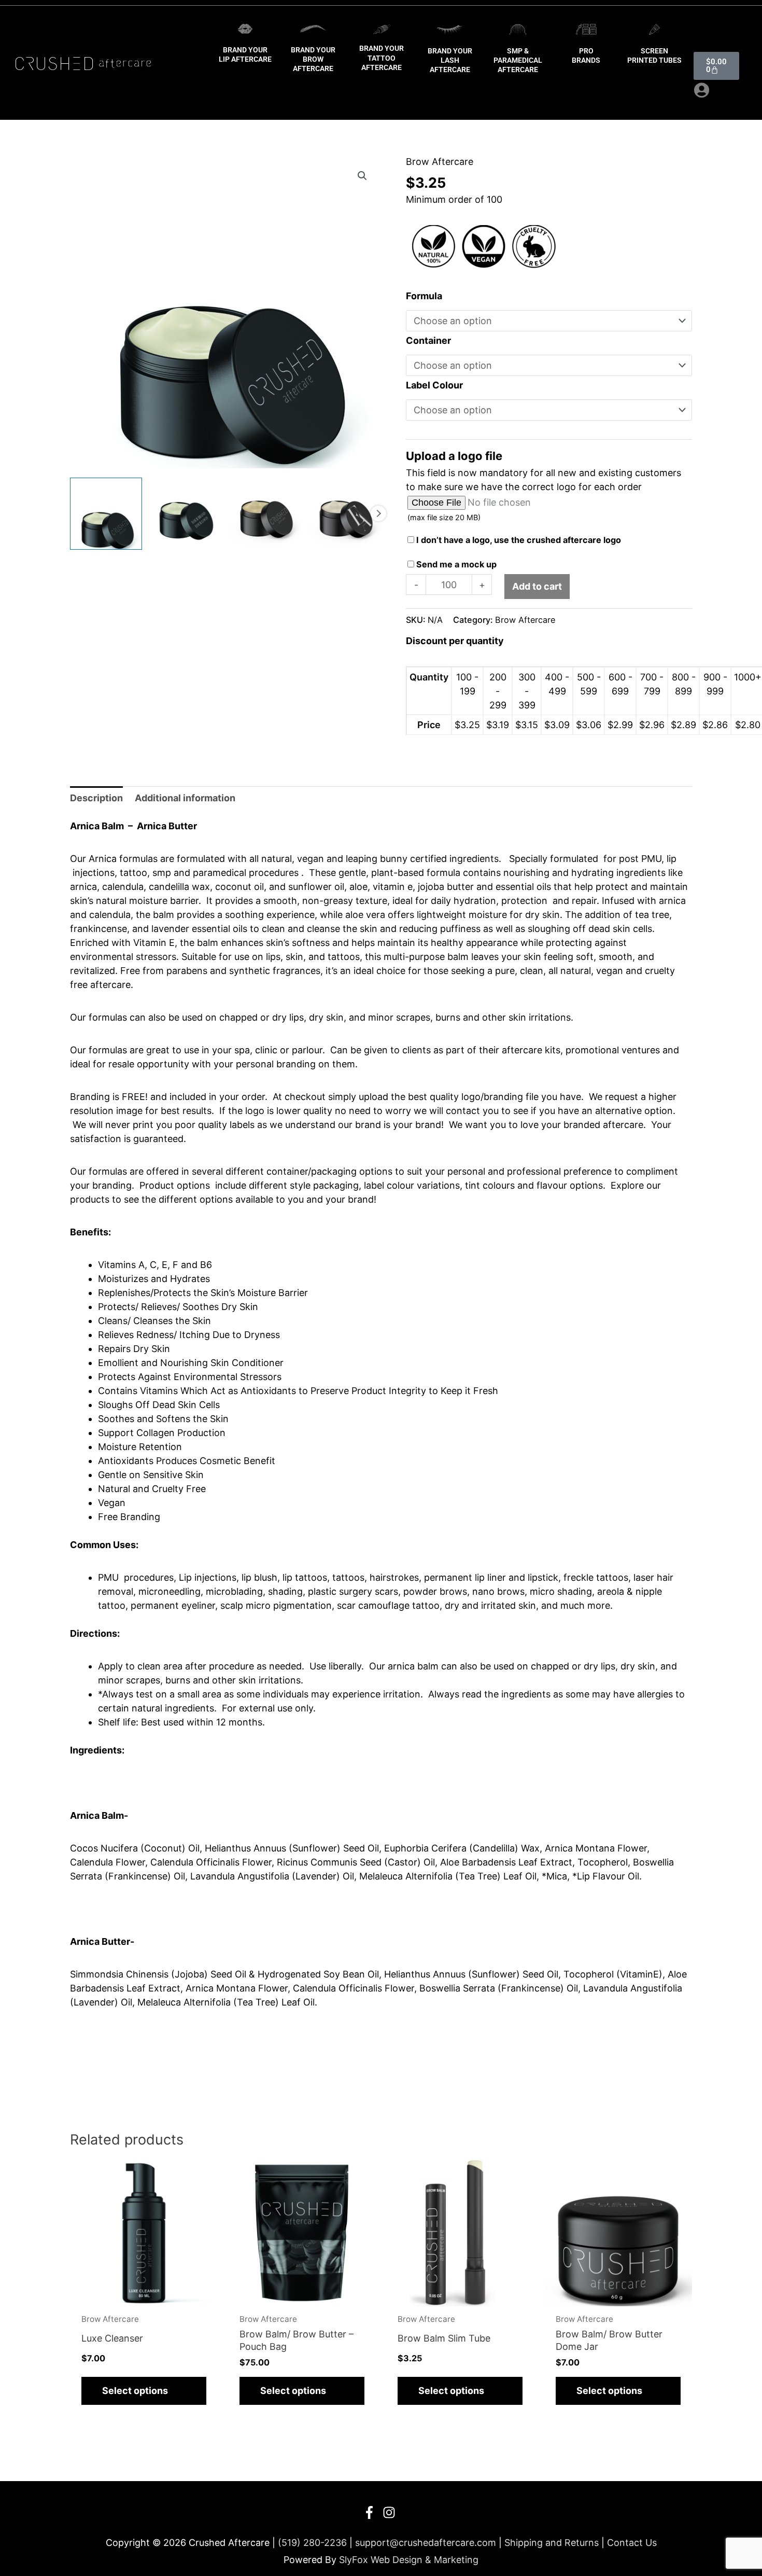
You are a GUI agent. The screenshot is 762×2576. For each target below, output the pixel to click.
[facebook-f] (371, 2512)
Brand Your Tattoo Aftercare (382, 58)
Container (428, 340)
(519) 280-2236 (312, 2543)
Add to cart (537, 586)
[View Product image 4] (345, 514)
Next (378, 513)
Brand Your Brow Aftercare (313, 59)
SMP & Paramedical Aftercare (518, 60)
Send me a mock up (455, 564)
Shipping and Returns (553, 2543)
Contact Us (632, 2543)
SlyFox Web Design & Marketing (409, 2560)
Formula (424, 296)
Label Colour (434, 385)
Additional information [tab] (185, 798)
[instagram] (391, 2512)
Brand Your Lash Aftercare (450, 60)
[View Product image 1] (106, 514)
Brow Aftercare (440, 162)
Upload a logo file (454, 456)
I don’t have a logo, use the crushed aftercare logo (518, 540)
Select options (135, 2391)
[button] (362, 176)
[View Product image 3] (266, 514)
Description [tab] (96, 798)
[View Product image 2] (186, 514)
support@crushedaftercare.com (426, 2543)
